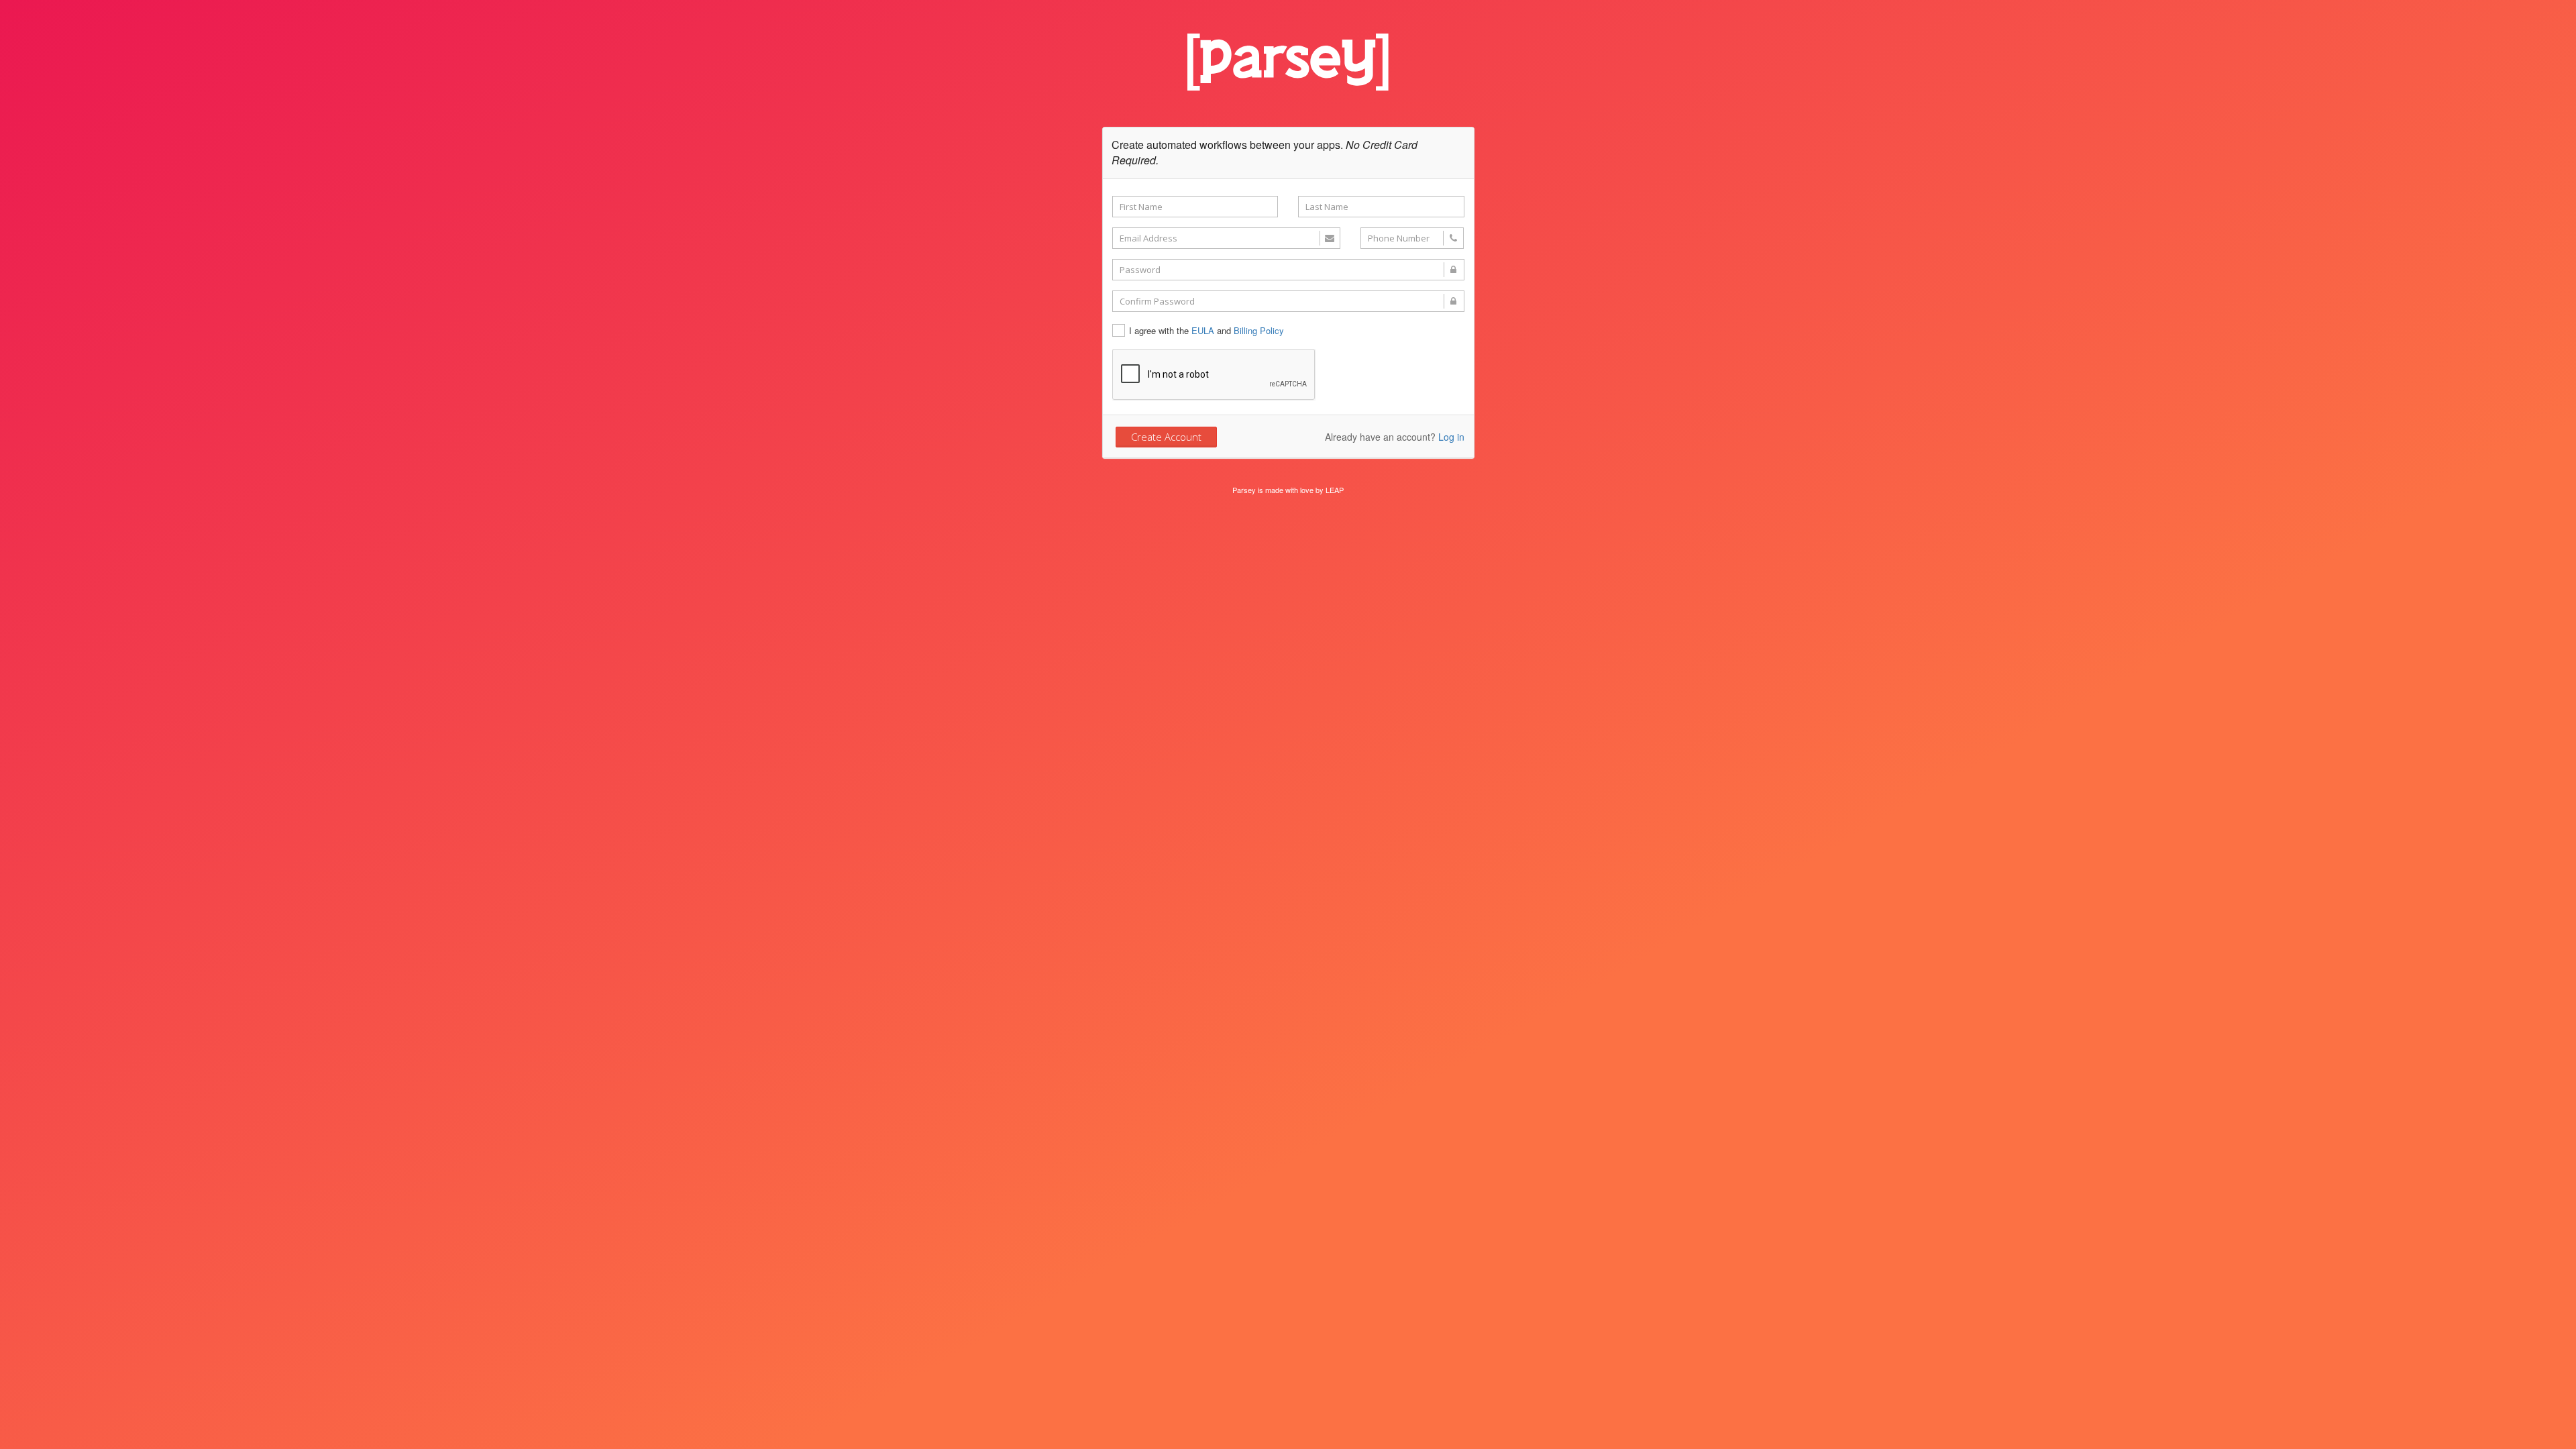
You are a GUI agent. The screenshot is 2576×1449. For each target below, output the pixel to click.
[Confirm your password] (1288, 301)
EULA (1203, 330)
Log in (1451, 437)
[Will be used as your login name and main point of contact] (1226, 238)
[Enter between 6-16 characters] (1288, 270)
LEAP (1335, 490)
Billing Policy (1259, 330)
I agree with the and (1206, 330)
